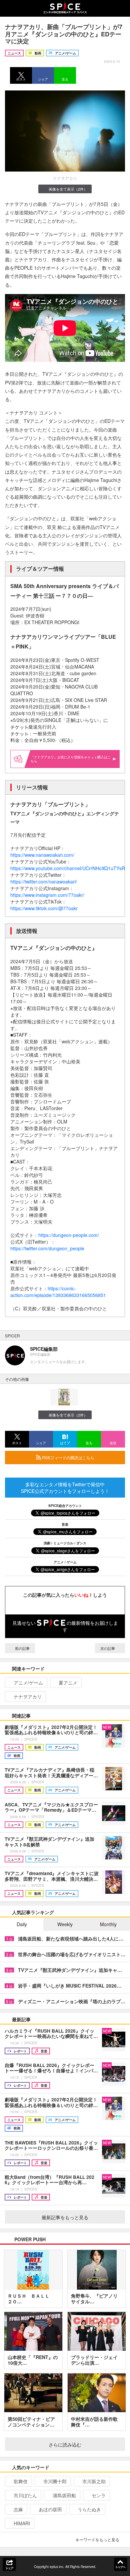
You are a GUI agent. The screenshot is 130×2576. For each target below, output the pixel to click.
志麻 (18, 2509)
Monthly (108, 1924)
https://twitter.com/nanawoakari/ (44, 881)
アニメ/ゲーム (28, 1683)
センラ (99, 2495)
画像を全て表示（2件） (68, 189)
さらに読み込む (65, 2444)
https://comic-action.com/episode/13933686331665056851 (58, 1292)
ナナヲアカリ (28, 1697)
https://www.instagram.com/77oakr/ (47, 895)
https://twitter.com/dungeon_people (47, 1248)
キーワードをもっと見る (97, 2539)
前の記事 (22, 1648)
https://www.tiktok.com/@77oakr (44, 908)
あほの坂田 (50, 2509)
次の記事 (108, 1648)
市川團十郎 (55, 2481)
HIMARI (22, 2523)
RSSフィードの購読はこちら (68, 1457)
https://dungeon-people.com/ (69, 1235)
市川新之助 (94, 2481)
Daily (22, 1924)
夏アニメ (68, 1683)
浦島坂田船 (64, 2495)
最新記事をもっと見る (65, 2217)
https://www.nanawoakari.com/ (42, 855)
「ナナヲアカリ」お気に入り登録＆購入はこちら (71, 759)
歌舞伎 (21, 2481)
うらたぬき (89, 2509)
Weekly (65, 1924)
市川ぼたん (25, 2495)
